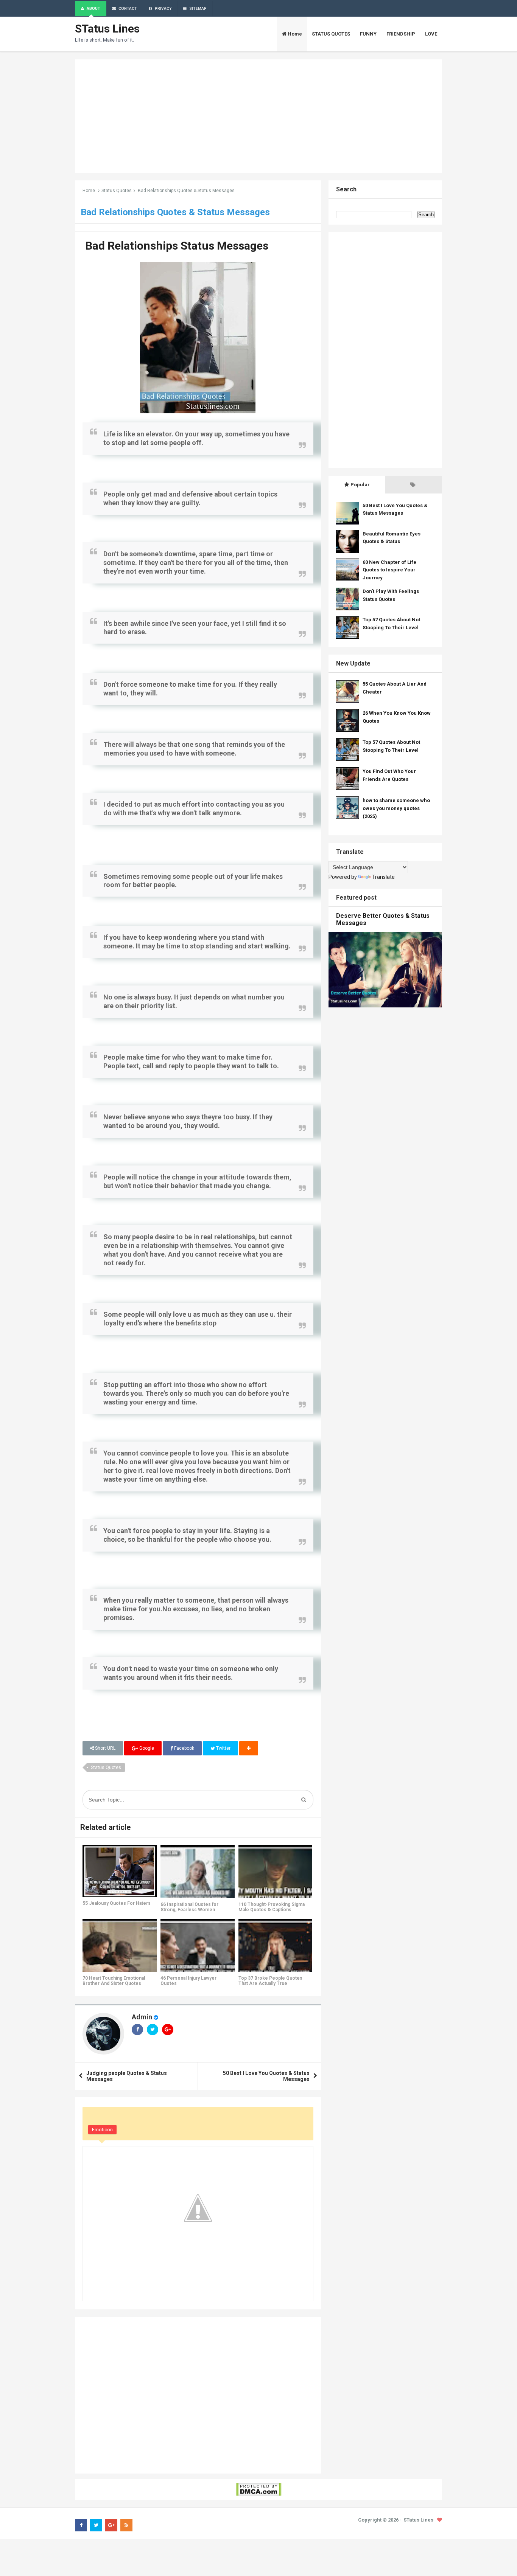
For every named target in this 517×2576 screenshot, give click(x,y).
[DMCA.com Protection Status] (258, 2489)
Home (89, 191)
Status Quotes (117, 191)
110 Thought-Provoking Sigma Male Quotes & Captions (272, 1907)
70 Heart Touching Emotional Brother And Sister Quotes (114, 1981)
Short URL (105, 1748)
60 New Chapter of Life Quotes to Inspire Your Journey (389, 570)
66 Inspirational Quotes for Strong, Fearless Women (189, 1907)
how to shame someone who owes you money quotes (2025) (396, 808)
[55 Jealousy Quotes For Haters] (120, 1871)
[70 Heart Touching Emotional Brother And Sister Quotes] (120, 1945)
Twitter (223, 1748)
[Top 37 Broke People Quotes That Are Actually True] (276, 1945)
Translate (383, 877)
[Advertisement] (258, 116)
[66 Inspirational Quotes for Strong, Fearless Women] (198, 1871)
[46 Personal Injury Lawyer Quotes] (198, 1945)
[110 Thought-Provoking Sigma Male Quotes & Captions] (276, 1871)
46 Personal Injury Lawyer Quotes (188, 1981)
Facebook (184, 1748)
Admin (142, 2017)
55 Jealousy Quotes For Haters (117, 1903)
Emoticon (102, 2130)
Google (146, 1748)
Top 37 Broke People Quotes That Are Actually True (270, 1981)
